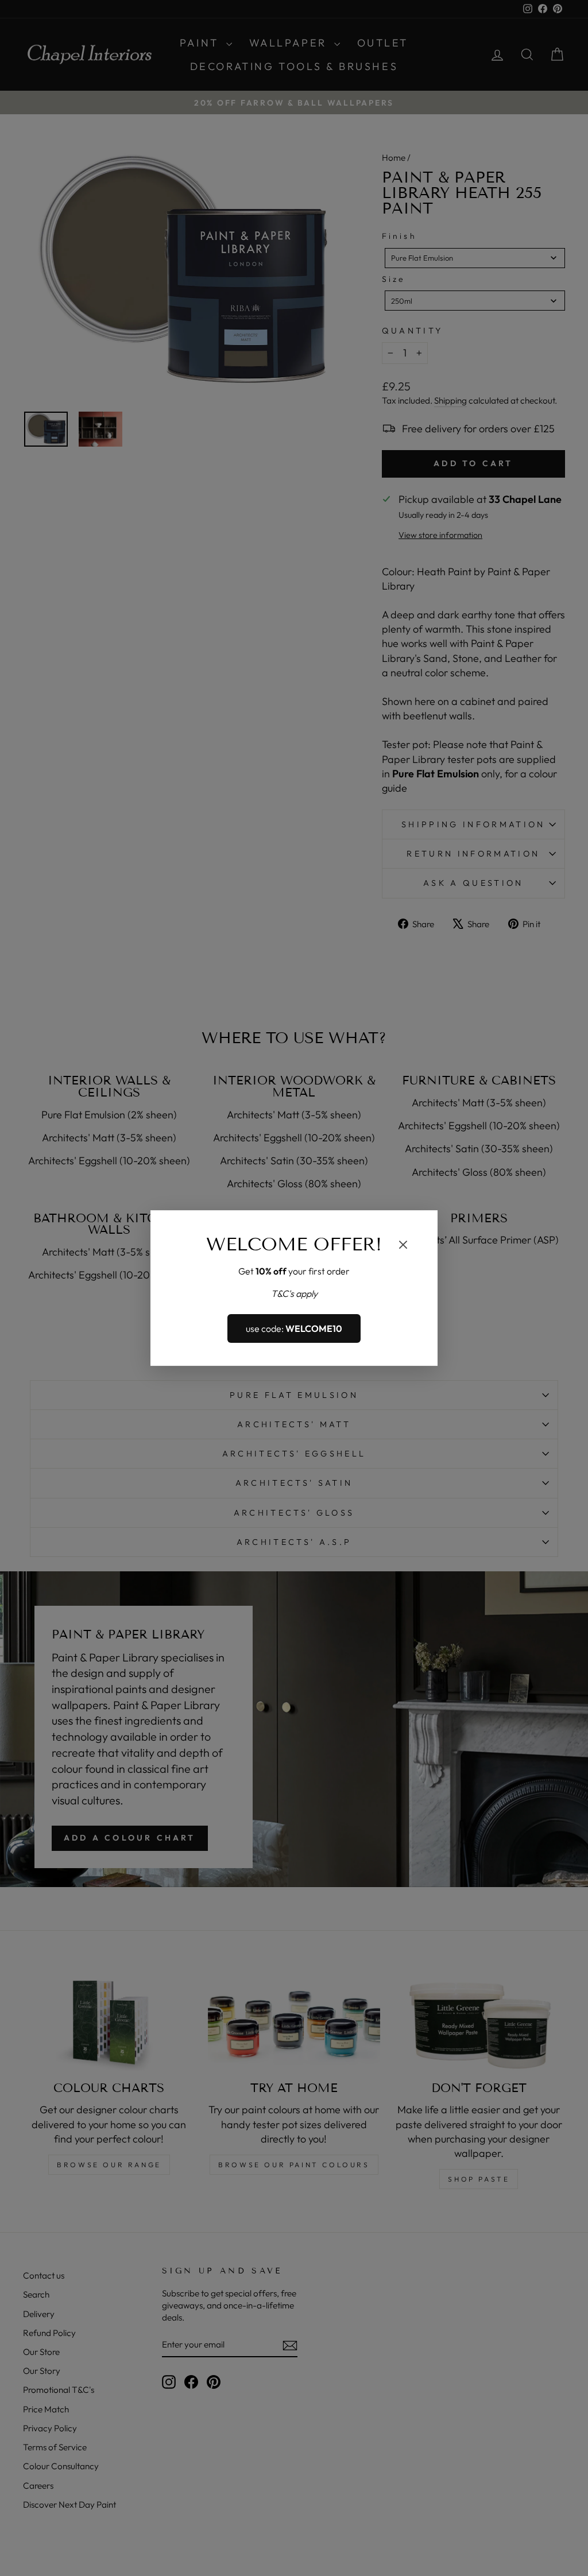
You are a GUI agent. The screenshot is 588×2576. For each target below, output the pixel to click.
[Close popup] (403, 1246)
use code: (294, 1328)
